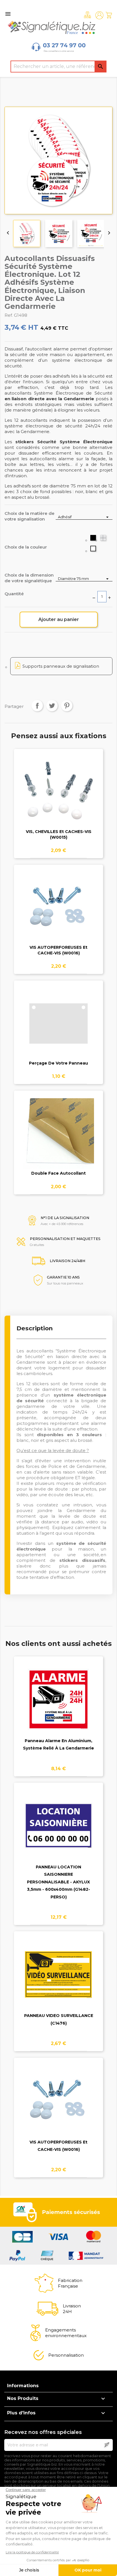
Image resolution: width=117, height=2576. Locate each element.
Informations (23, 2386)
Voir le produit (59, 795)
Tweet (52, 706)
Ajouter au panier (59, 619)
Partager (37, 706)
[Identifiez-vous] (99, 15)
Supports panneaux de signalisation (61, 666)
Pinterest (67, 706)
